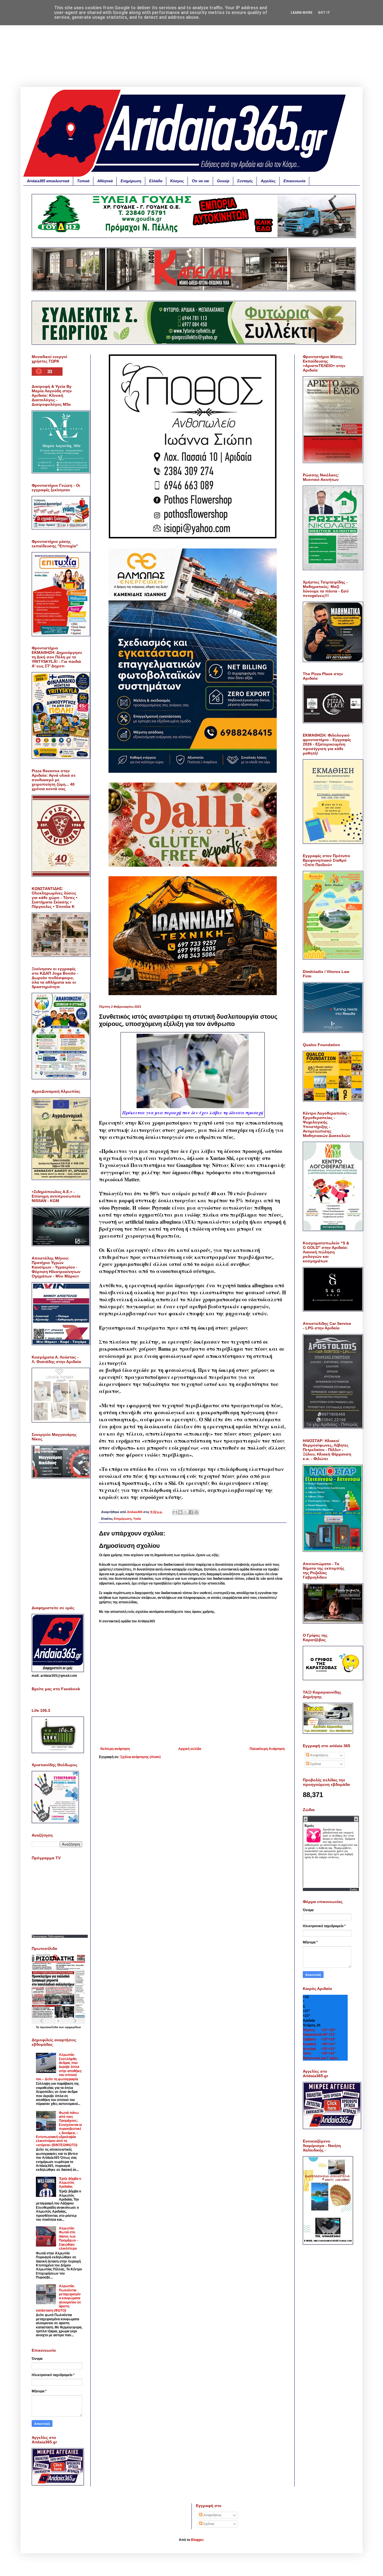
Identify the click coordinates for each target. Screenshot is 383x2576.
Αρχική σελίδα (190, 1749)
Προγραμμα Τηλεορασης (48, 1936)
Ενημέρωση (131, 181)
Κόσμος (177, 181)
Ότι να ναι (200, 181)
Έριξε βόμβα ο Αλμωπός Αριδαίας (70, 2183)
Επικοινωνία (294, 181)
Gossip (223, 181)
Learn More (302, 13)
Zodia (353, 1889)
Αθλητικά (105, 181)
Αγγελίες (268, 181)
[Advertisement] (191, 48)
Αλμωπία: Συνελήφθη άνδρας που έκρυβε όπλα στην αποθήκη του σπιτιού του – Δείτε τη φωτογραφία (59, 2067)
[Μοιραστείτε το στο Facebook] (191, 1512)
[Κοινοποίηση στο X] (186, 1512)
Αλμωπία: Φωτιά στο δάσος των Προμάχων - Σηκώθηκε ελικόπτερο (68, 2238)
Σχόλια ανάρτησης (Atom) (140, 1757)
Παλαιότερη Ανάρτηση (267, 1749)
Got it (324, 13)
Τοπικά (83, 181)
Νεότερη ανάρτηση (115, 1749)
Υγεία (137, 1519)
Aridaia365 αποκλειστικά (48, 181)
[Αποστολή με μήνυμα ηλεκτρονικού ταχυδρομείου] (175, 1512)
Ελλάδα (156, 181)
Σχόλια (315, 1764)
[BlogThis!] (180, 1512)
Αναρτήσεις (319, 1755)
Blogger (197, 2540)
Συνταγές (245, 181)
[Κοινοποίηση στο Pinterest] (196, 1512)
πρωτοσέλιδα (49, 2027)
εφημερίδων (73, 2027)
